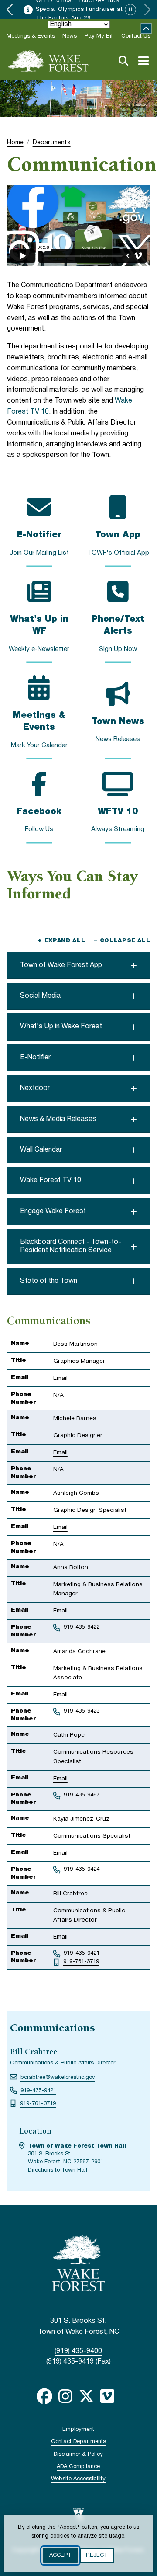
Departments (52, 143)
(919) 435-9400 (78, 2351)
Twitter (86, 2396)
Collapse (146, 29)
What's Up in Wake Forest (61, 1027)
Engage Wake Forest (53, 1211)
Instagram (65, 2396)
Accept (60, 2555)
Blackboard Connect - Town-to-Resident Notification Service (71, 1246)
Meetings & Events (31, 36)
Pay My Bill (99, 36)
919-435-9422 (82, 1627)
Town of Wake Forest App (61, 965)
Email (60, 1378)
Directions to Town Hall (58, 2170)
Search (123, 61)
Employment (78, 2430)
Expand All (61, 941)
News (70, 36)
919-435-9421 (82, 1953)
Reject (97, 2555)
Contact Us (136, 36)
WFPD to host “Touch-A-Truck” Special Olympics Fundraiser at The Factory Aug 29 (79, 10)
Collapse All (122, 941)
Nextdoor (35, 1088)
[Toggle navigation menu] (143, 61)
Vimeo (107, 2396)
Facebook (44, 2396)
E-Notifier (35, 1058)
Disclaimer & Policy (78, 2454)
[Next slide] (147, 10)
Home (15, 143)
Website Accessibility (78, 2479)
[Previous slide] (10, 10)
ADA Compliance (78, 2467)
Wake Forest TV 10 (51, 1180)
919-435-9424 (82, 1869)
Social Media (40, 996)
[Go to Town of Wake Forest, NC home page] (48, 61)
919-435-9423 (82, 1711)
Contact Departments (78, 2442)
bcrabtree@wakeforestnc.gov (58, 2078)
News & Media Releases (58, 1119)
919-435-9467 (82, 1795)
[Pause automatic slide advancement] (130, 10)
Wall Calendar (41, 1150)
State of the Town (49, 1281)
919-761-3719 (81, 1962)
